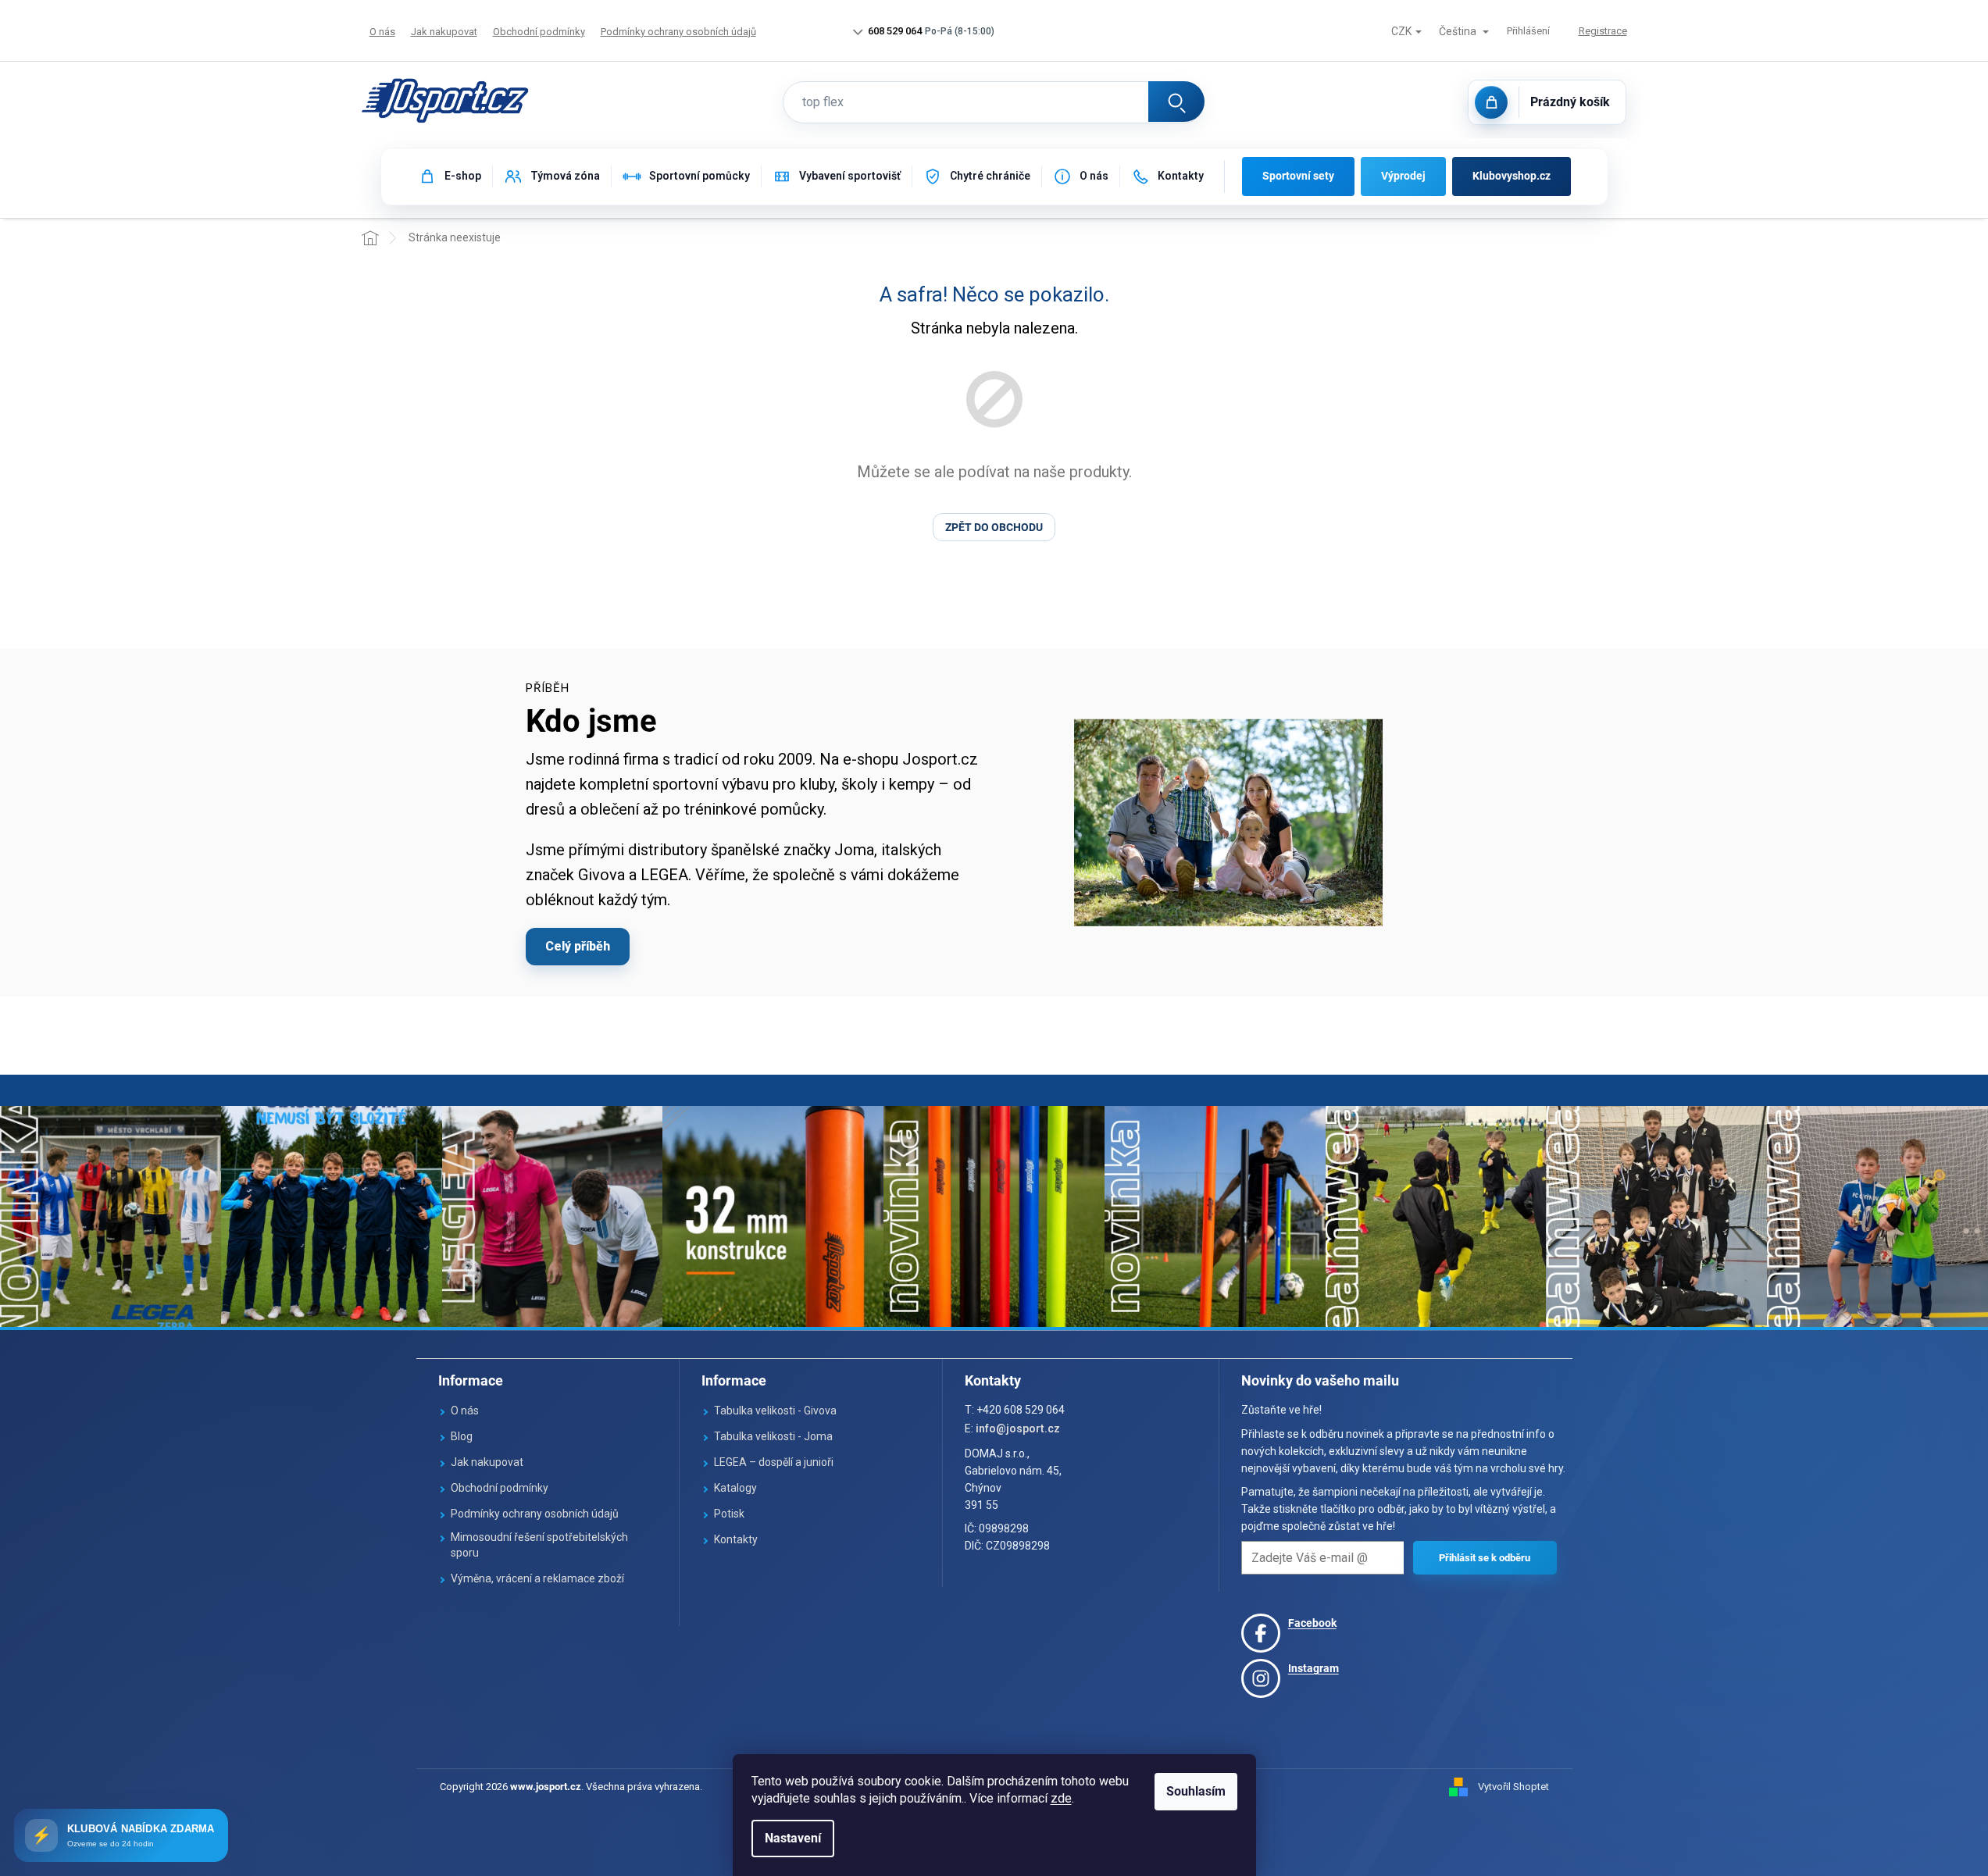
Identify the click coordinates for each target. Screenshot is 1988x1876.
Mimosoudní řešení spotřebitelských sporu (539, 1545)
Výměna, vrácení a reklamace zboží (537, 1578)
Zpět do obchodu (994, 527)
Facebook (1312, 1623)
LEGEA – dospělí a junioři (774, 1462)
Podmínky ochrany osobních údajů (678, 32)
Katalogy (735, 1488)
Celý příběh (578, 946)
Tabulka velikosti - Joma (773, 1436)
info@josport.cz (1018, 1428)
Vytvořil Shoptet (1513, 1787)
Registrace (1603, 31)
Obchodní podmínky (539, 32)
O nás (382, 32)
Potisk (729, 1514)
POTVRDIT (1485, 1558)
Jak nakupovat (444, 32)
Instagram (1313, 1668)
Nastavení (793, 1838)
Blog (462, 1436)
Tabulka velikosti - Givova (775, 1411)
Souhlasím (1196, 1791)
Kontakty (736, 1539)
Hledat (1176, 102)
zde (1061, 1798)
